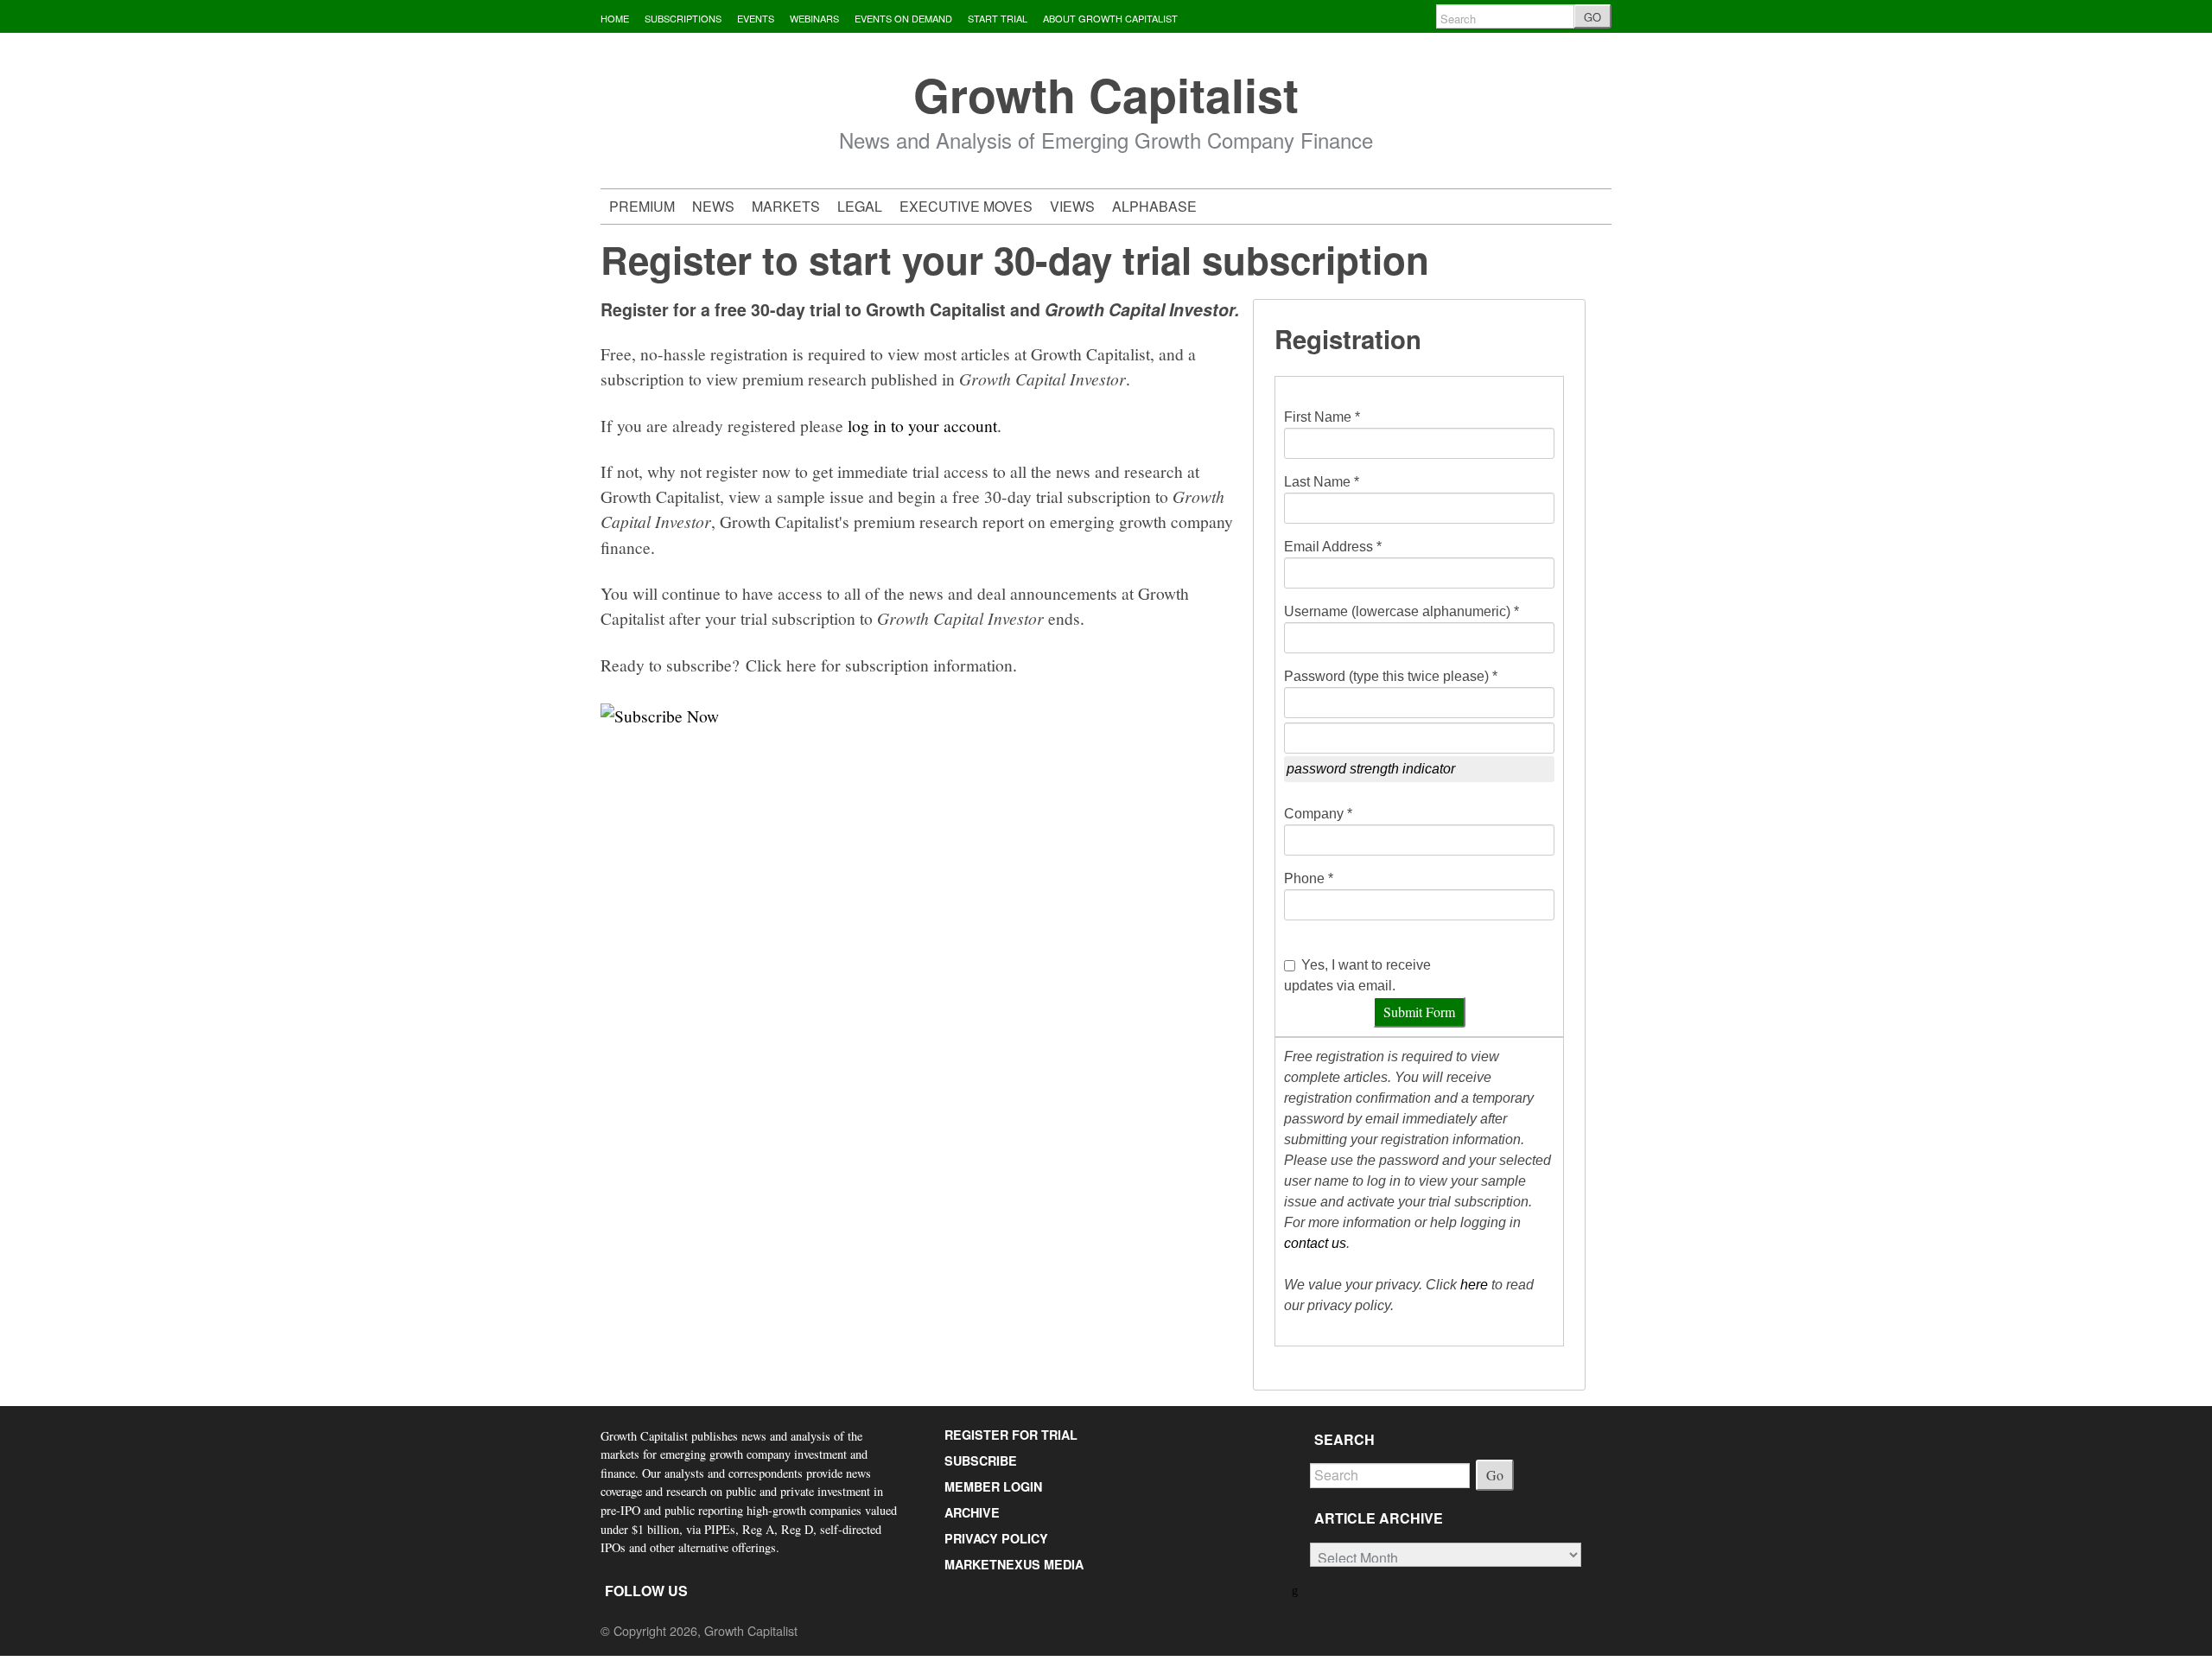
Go (1495, 1475)
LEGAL (860, 206)
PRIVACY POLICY (996, 1538)
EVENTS (756, 18)
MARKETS (786, 206)
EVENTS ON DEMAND (903, 18)
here (1474, 1285)
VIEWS (1072, 206)
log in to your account (922, 425)
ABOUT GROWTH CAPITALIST (1110, 18)
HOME (615, 18)
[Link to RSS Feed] (1297, 1589)
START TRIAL (998, 18)
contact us (1315, 1243)
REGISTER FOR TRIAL (1011, 1435)
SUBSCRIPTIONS (683, 18)
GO (1592, 17)
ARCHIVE (972, 1512)
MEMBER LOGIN (993, 1486)
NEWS (713, 206)
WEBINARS (814, 18)
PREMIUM (642, 206)
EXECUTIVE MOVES (966, 206)
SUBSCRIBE (981, 1461)
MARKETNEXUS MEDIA (1014, 1564)
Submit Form (1419, 1012)
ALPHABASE (1154, 206)
